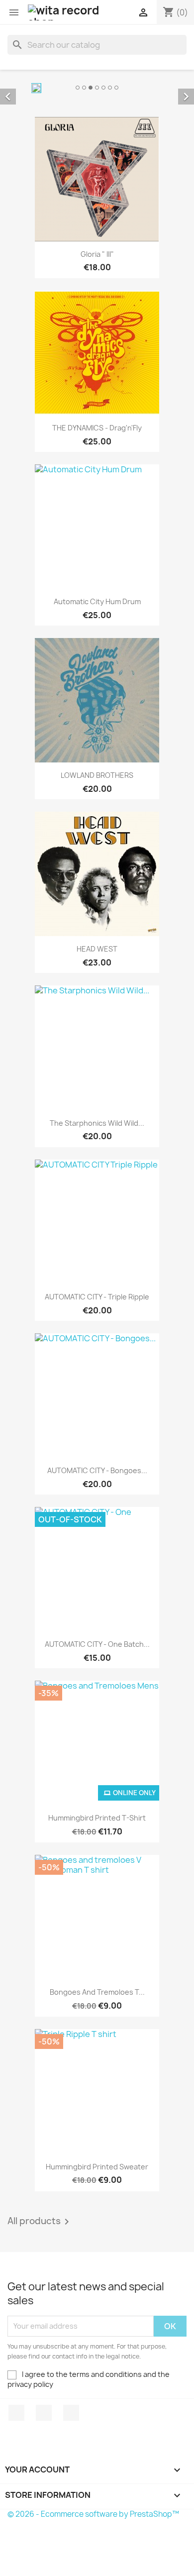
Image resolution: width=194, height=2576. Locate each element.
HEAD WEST (97, 949)
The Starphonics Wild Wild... (97, 1123)
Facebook (16, 2413)
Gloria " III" (97, 254)
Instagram (71, 2413)
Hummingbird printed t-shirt (97, 1818)
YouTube (44, 2413)
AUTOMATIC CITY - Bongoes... (97, 1470)
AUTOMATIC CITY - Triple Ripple (97, 1297)
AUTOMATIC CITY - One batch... (97, 1644)
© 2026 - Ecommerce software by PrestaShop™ (93, 2514)
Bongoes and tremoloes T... (97, 1992)
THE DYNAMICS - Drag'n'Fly (97, 428)
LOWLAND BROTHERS (97, 775)
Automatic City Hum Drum (97, 601)
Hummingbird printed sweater (97, 2167)
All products (40, 2222)
